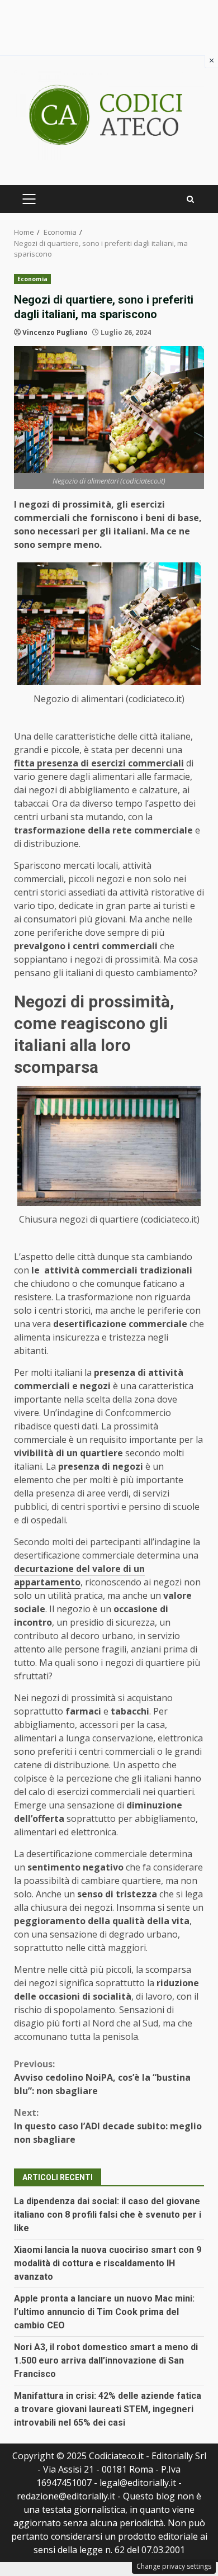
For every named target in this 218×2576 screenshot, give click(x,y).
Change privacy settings (174, 2566)
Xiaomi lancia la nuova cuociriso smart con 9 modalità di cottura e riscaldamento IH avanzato (108, 2263)
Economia (32, 279)
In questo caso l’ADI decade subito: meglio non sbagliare (108, 2126)
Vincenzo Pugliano (55, 332)
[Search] (190, 199)
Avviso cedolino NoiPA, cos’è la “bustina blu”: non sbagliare (102, 2077)
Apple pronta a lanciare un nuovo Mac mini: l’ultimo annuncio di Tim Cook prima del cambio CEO (104, 2312)
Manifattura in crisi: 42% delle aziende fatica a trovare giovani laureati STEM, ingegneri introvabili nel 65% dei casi (108, 2409)
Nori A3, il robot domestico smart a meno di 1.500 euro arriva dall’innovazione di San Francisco (106, 2360)
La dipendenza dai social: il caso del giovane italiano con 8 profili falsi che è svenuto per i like (108, 2215)
